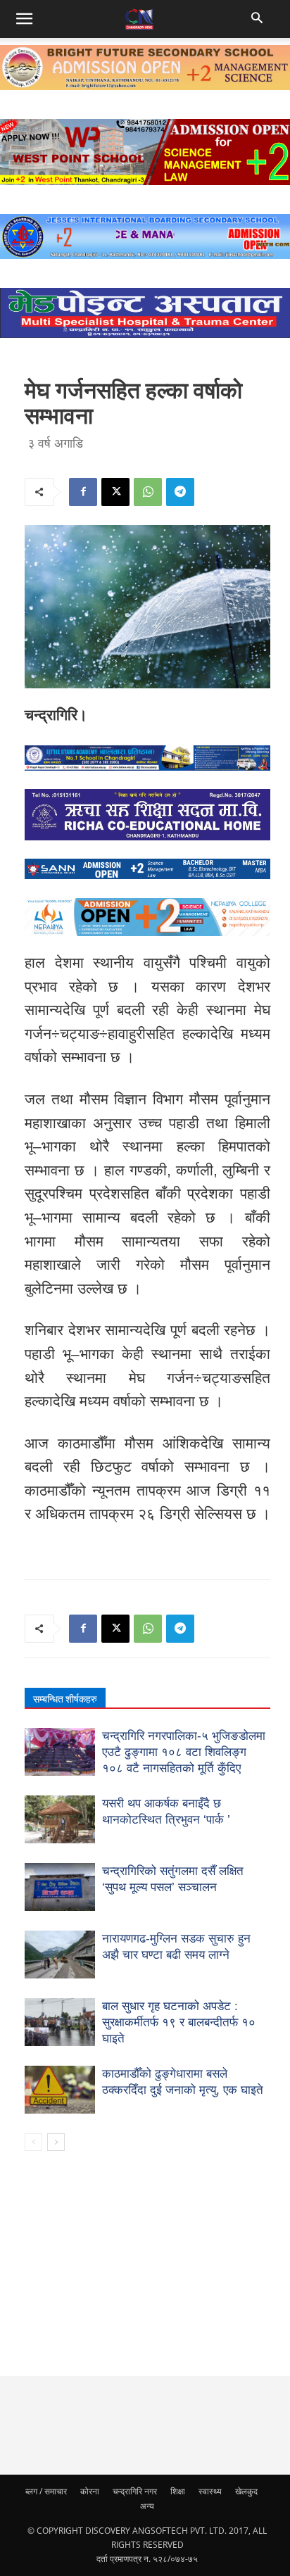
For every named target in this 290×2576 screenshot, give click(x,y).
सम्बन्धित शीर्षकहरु (65, 1699)
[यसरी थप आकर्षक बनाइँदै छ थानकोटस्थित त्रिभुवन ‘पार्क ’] (60, 1820)
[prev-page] (33, 2142)
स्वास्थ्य (210, 2491)
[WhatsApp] (148, 492)
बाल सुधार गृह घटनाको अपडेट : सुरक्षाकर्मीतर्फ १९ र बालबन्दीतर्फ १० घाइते (179, 2022)
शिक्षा (178, 2491)
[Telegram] (180, 492)
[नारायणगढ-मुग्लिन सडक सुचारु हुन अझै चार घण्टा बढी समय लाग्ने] (60, 1955)
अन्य (147, 2506)
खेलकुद (246, 2491)
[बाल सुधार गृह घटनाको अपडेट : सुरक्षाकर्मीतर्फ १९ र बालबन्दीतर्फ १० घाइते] (60, 2022)
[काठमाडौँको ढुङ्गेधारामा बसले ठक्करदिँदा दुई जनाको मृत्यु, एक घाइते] (60, 2090)
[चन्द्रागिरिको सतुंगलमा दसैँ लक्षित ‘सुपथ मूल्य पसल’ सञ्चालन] (60, 1887)
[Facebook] (83, 492)
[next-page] (56, 2142)
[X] (115, 492)
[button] (259, 19)
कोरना (90, 2491)
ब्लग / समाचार (46, 2491)
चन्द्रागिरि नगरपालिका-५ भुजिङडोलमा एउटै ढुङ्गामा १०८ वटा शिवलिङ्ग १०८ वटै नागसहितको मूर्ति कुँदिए (184, 1752)
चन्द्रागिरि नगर (135, 2491)
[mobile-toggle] (24, 19)
